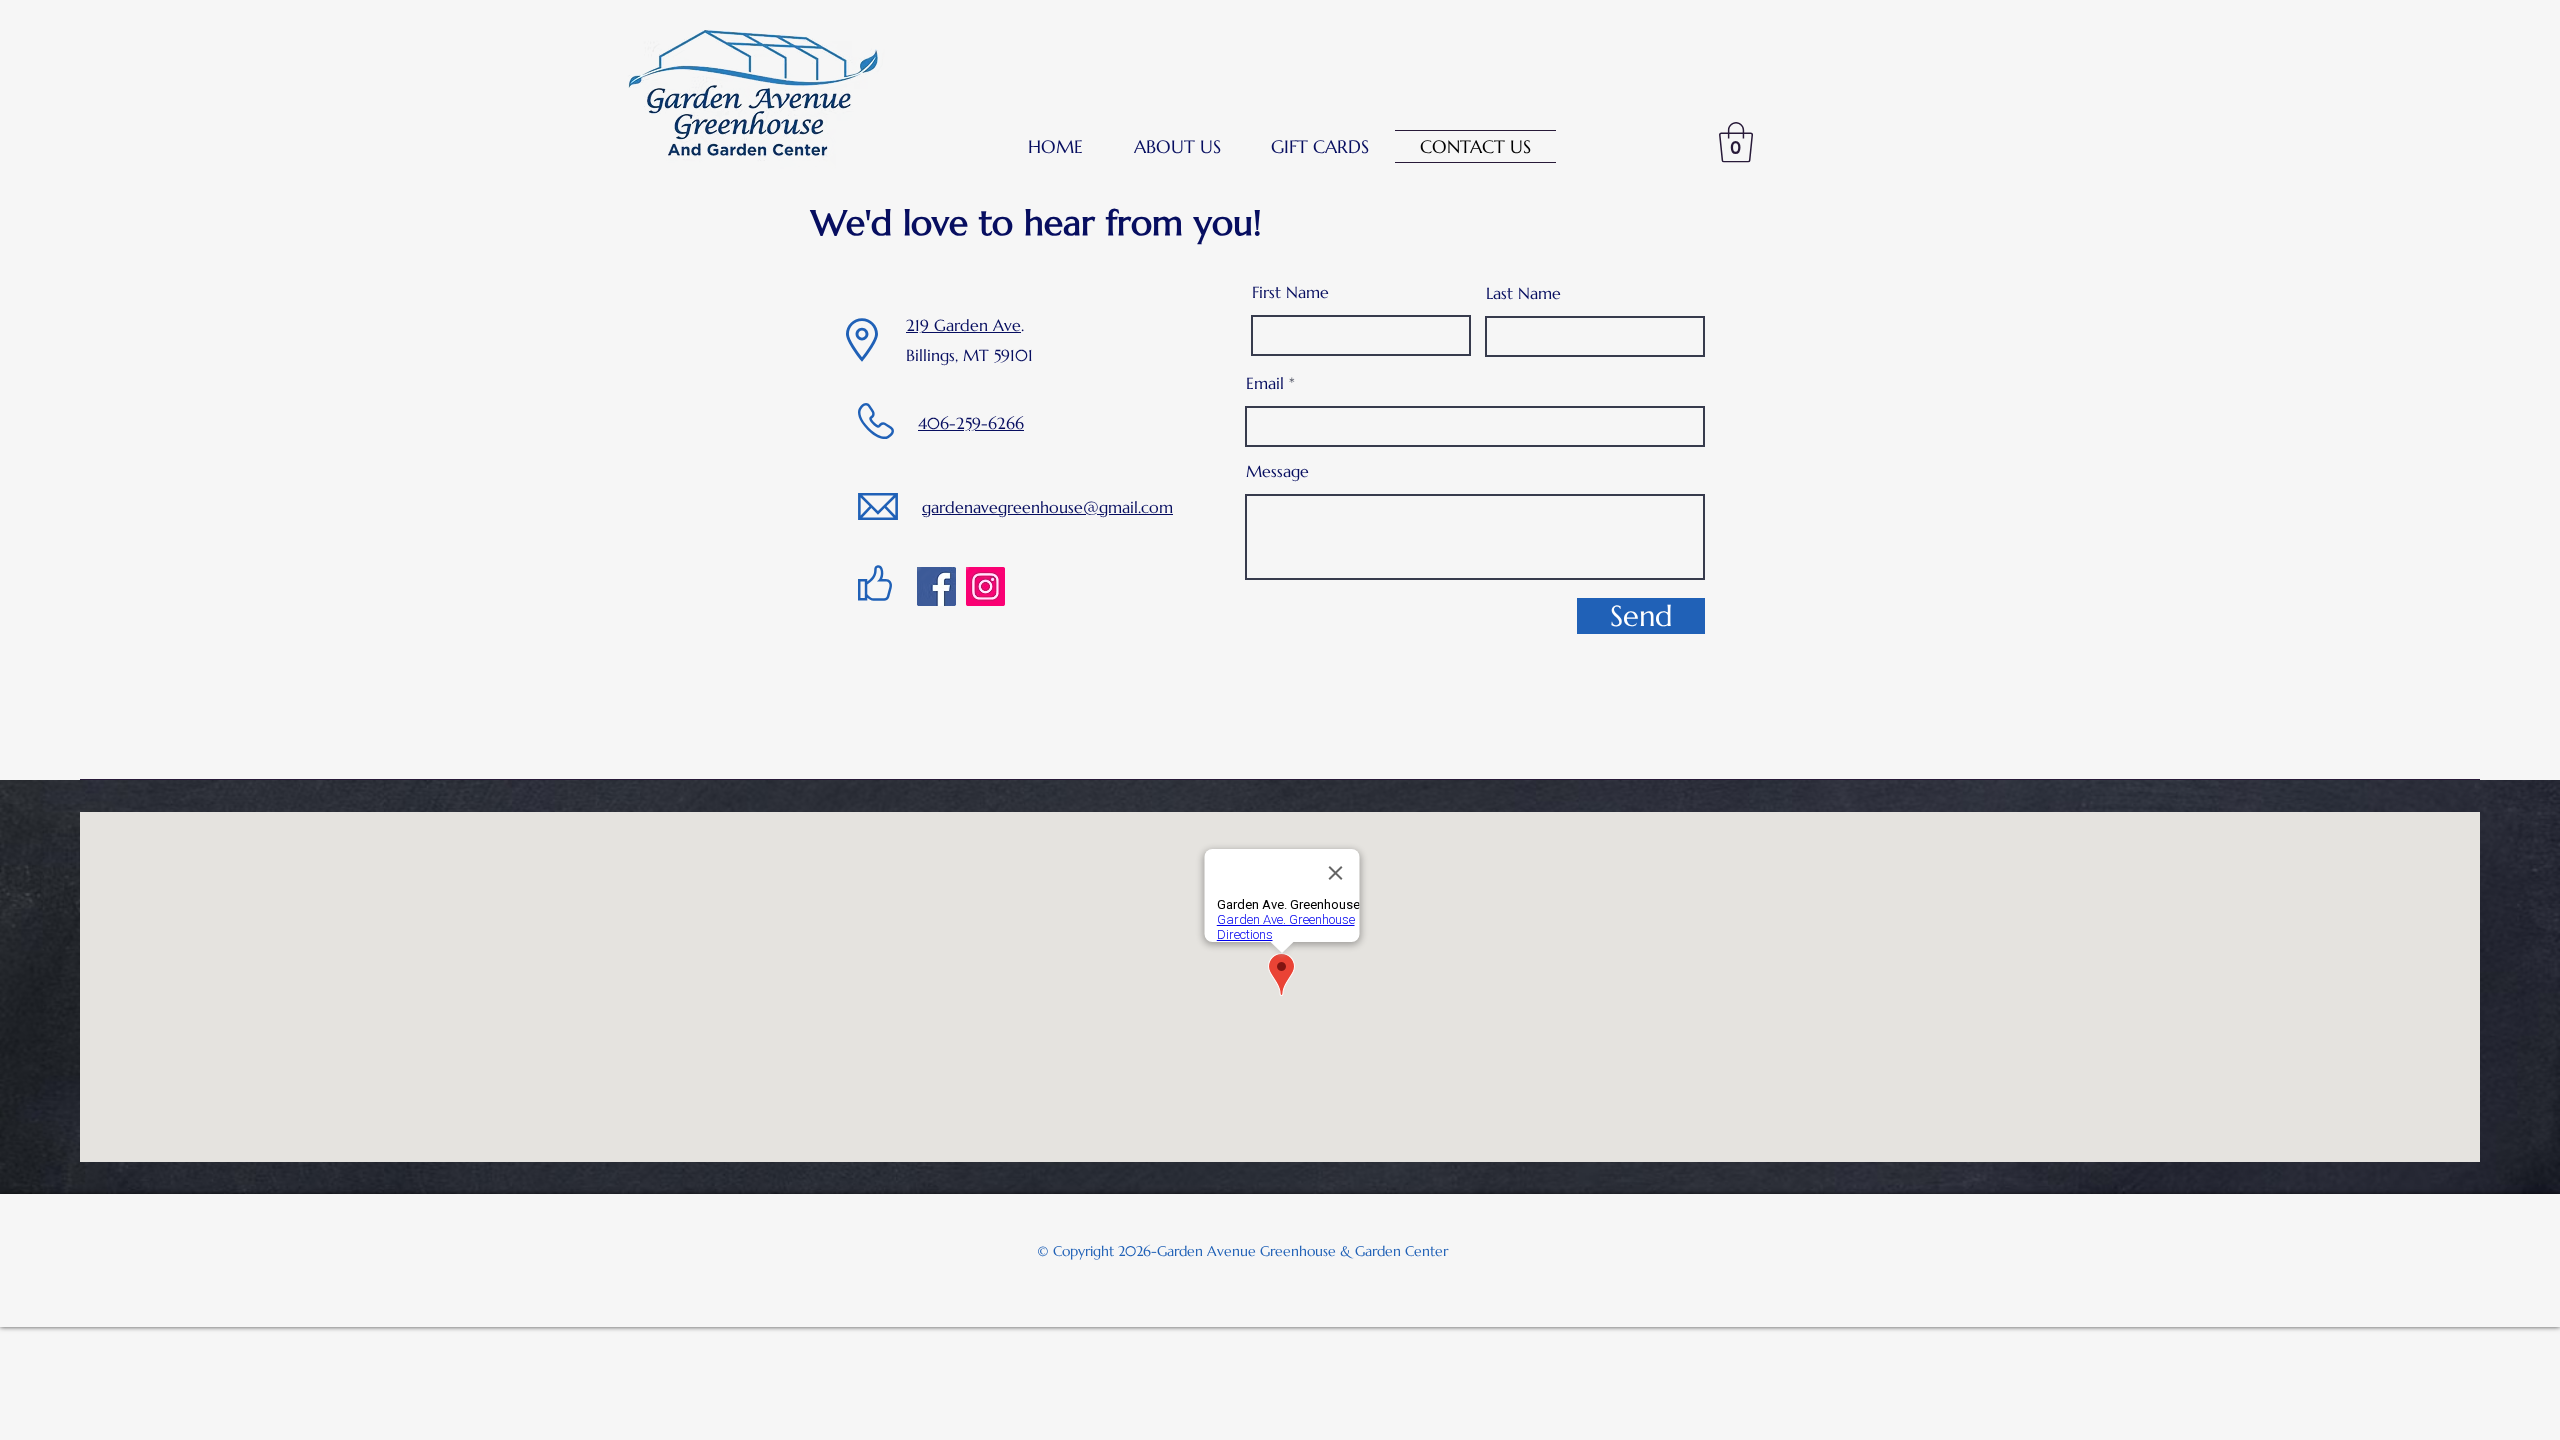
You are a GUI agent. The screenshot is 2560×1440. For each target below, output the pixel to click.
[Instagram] (985, 586)
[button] (1178, 146)
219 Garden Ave (963, 325)
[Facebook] (936, 586)
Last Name (1523, 293)
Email (1265, 383)
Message (1277, 471)
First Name (1290, 292)
